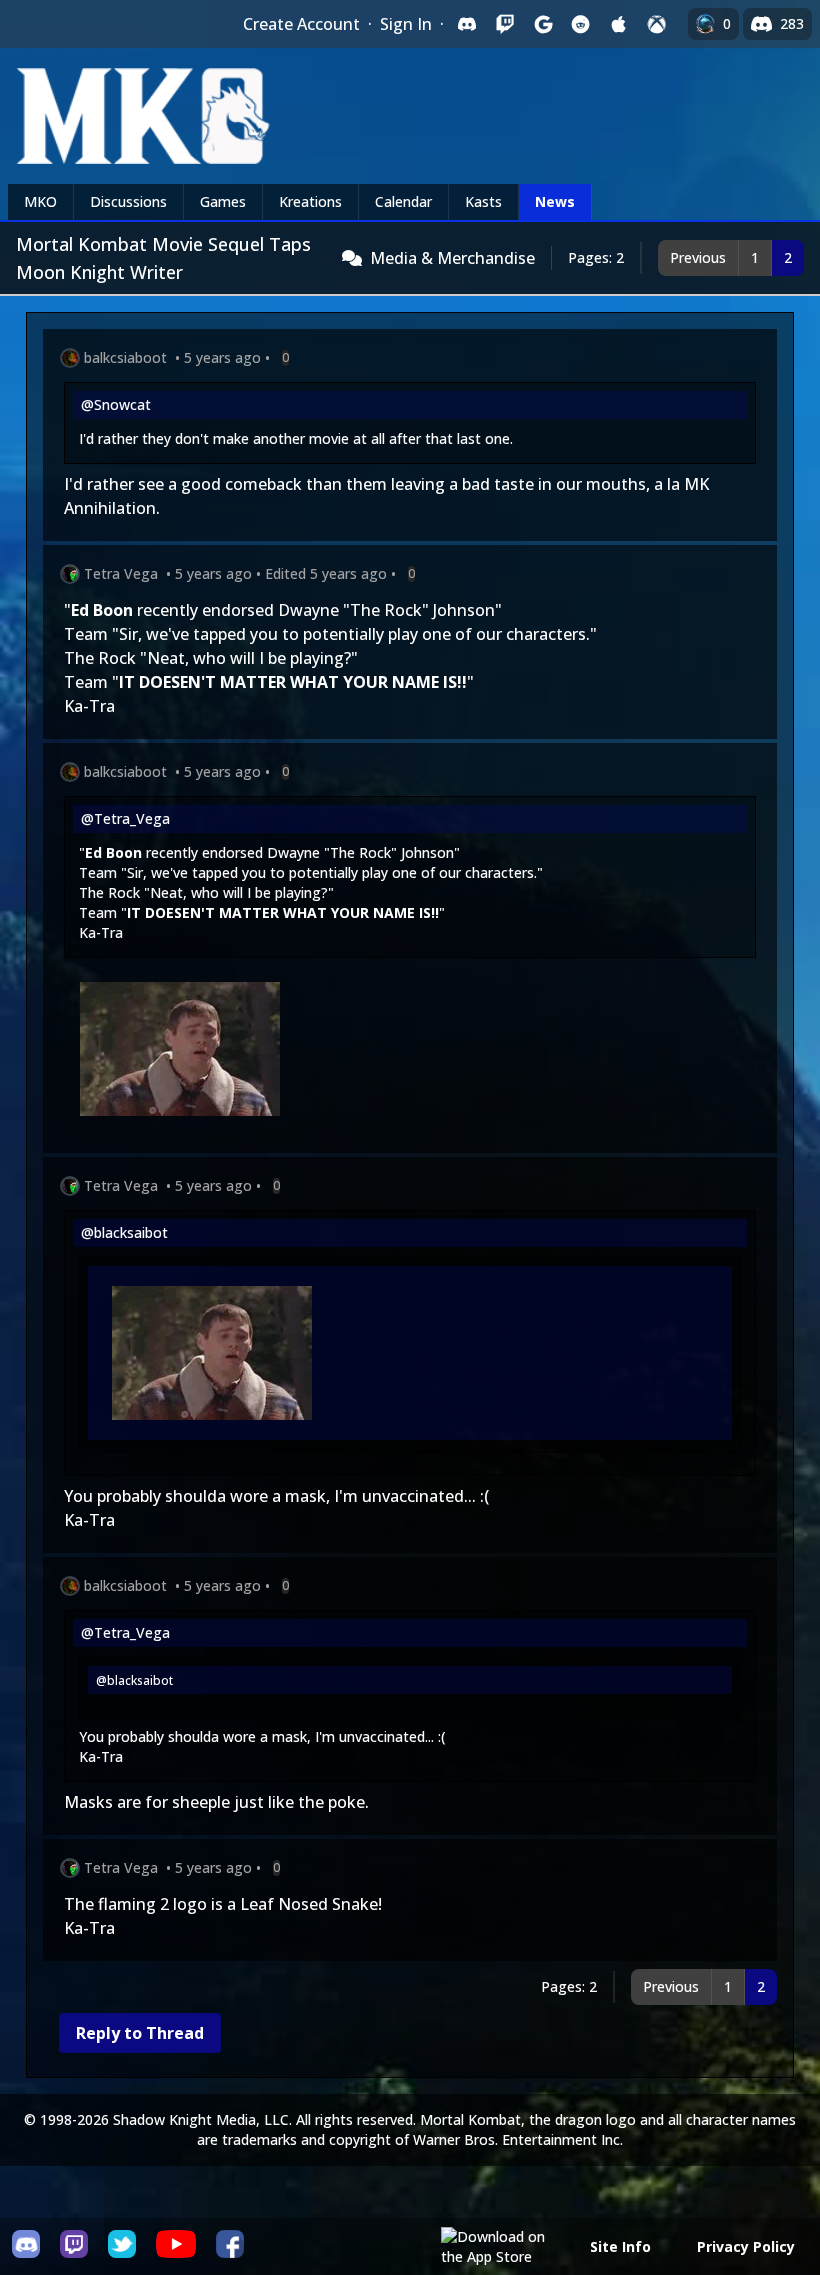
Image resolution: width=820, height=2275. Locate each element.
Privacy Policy (746, 2246)
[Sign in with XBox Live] (657, 24)
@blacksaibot (124, 1232)
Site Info (620, 2246)
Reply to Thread (140, 2033)
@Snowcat (116, 404)
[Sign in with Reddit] (581, 24)
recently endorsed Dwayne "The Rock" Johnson (316, 610)
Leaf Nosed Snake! (311, 1904)
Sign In (406, 24)
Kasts (483, 201)
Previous (698, 257)
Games (223, 201)
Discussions (128, 201)
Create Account (301, 24)
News (555, 201)
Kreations (310, 201)
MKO (40, 201)
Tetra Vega (121, 573)
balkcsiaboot (125, 357)
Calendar (403, 201)
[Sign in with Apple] (619, 24)
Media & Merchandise (452, 258)
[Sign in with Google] (543, 24)
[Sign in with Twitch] (505, 24)
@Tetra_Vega (125, 818)
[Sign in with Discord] (467, 24)
